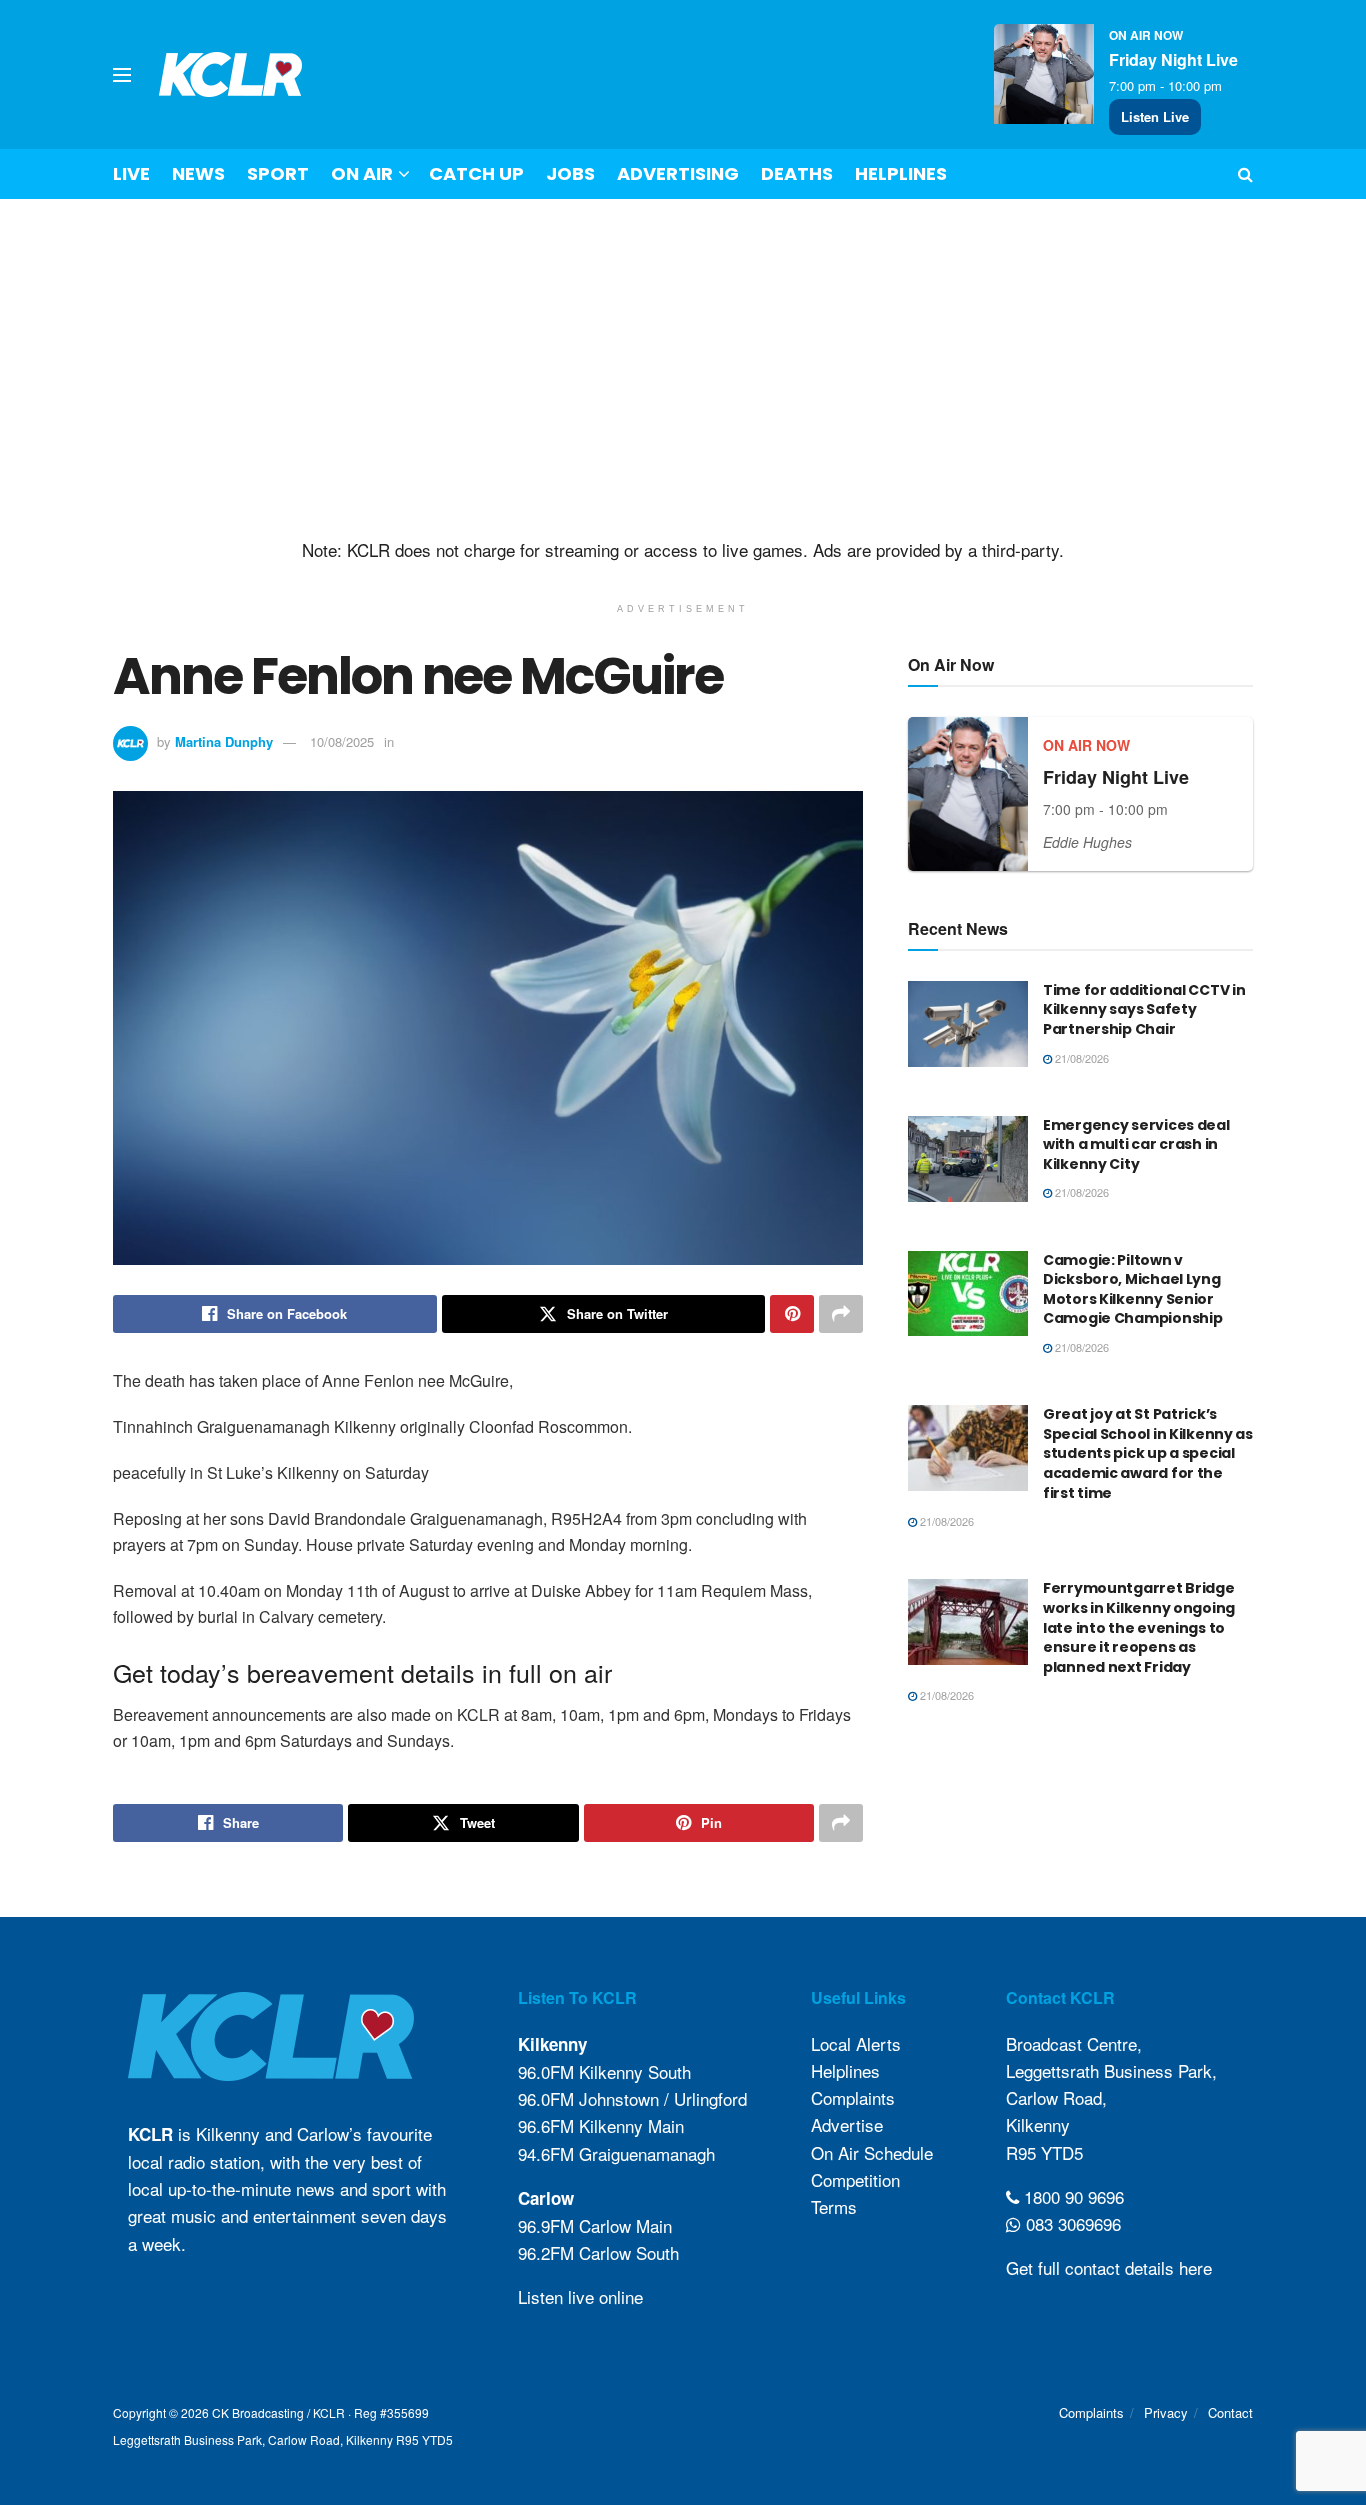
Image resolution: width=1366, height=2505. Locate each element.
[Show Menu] (122, 75)
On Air (362, 173)
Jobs (570, 173)
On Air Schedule (872, 2152)
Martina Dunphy (224, 741)
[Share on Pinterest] (792, 1314)
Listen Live (1155, 116)
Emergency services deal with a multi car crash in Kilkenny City (1136, 1144)
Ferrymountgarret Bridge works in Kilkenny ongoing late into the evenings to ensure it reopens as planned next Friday (1139, 1627)
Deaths (797, 173)
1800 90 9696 (1071, 2196)
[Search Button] (1245, 174)
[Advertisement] (683, 369)
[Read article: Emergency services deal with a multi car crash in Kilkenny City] (968, 1159)
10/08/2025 (342, 741)
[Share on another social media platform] (841, 1314)
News (198, 173)
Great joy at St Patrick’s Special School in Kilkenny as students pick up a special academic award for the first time (1148, 1453)
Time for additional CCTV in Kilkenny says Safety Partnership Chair (1144, 1009)
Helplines (901, 173)
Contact (1230, 2412)
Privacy (1166, 2412)
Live (131, 173)
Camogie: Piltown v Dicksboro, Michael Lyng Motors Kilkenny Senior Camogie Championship (1132, 1289)
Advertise (847, 2124)
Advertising (678, 173)
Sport (278, 173)
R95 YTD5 (1044, 2152)
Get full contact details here (1109, 2267)
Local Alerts (856, 2043)
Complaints (853, 2097)
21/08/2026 (1080, 1058)
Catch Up (476, 173)
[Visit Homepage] (231, 74)
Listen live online (580, 2296)
